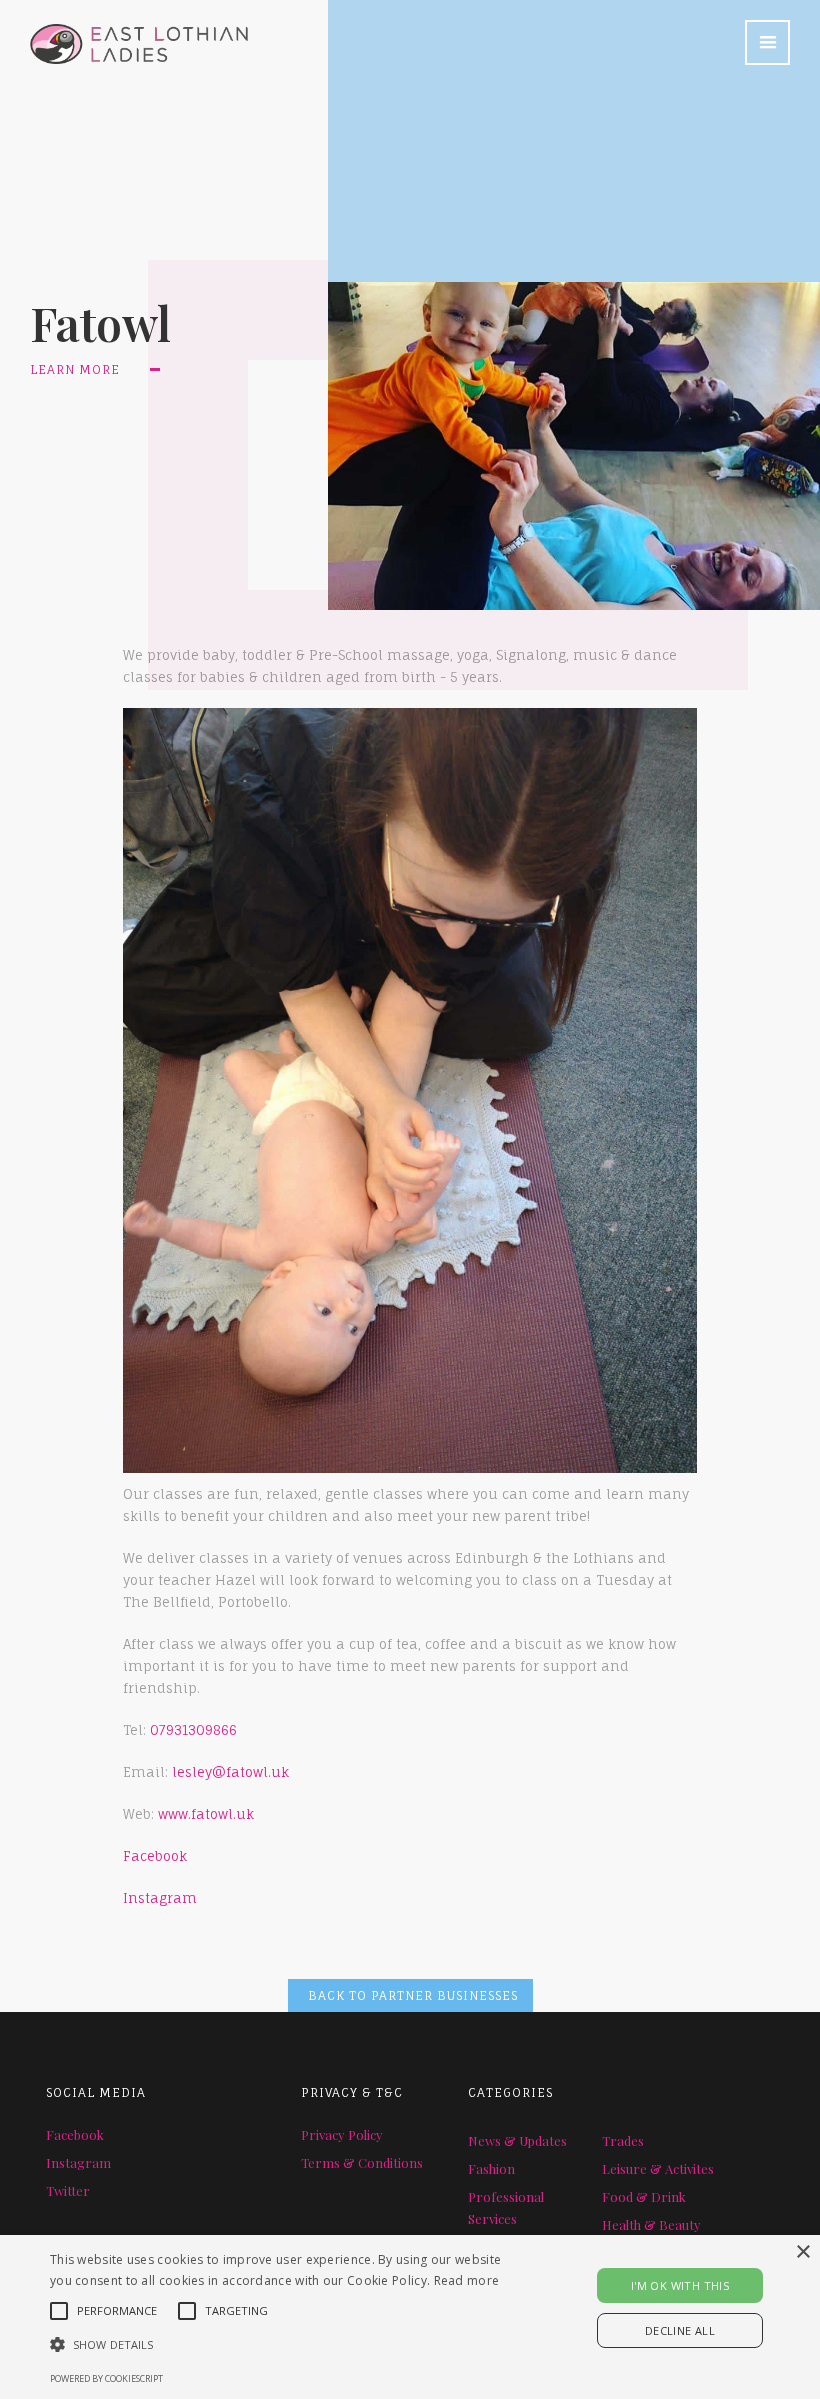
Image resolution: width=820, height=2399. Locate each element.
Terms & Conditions (362, 2162)
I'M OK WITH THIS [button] (680, 2285)
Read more (467, 2280)
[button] (767, 42)
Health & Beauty (651, 2224)
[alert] (410, 2317)
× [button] (802, 2252)
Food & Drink (644, 2196)
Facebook (155, 1856)
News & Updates (517, 2140)
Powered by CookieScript (106, 2378)
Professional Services (506, 2207)
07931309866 (193, 1730)
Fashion (491, 2168)
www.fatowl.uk (206, 1814)
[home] (124, 32)
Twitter (68, 2190)
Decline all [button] (680, 2330)
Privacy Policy (342, 2134)
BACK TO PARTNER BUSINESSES (413, 1995)
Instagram (160, 1898)
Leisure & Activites (658, 2168)
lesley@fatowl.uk (228, 1772)
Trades (623, 2140)
